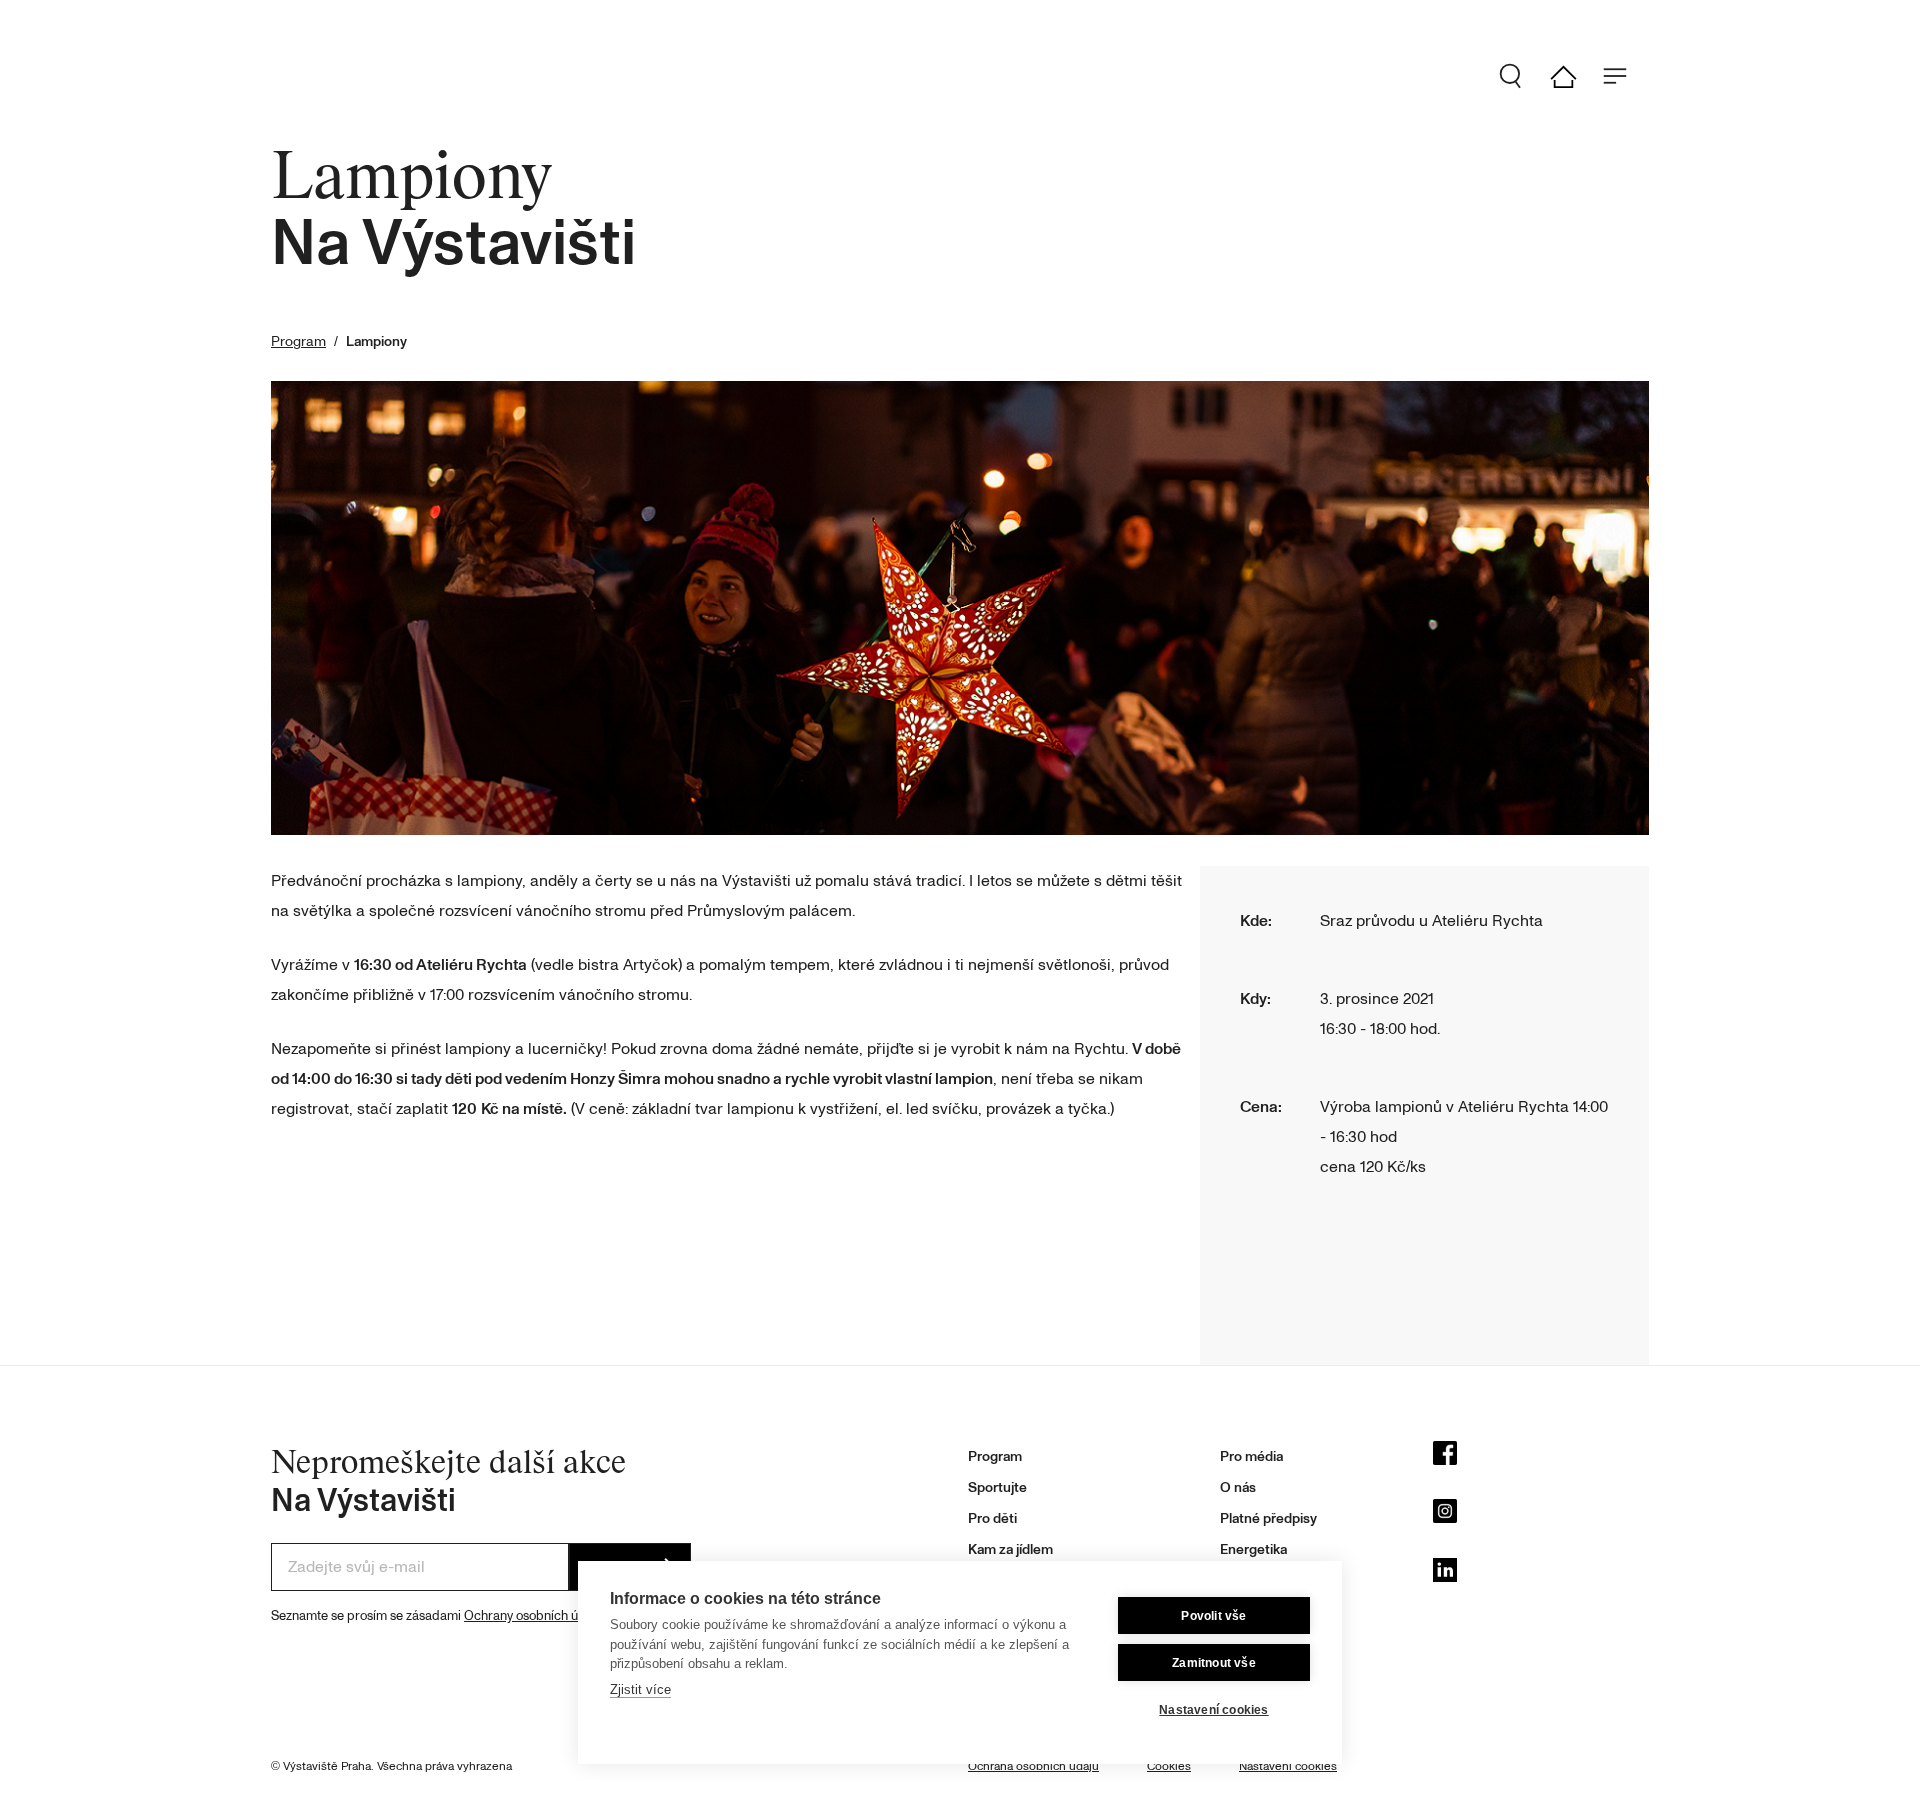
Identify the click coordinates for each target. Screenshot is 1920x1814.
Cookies (1169, 1766)
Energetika (1253, 1549)
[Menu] (1623, 76)
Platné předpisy (1268, 1518)
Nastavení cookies (1213, 1710)
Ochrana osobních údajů (1033, 1766)
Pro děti (992, 1518)
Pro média (1251, 1456)
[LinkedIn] (1541, 1575)
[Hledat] (1519, 76)
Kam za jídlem (1010, 1549)
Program (298, 341)
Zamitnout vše (1214, 1663)
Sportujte (997, 1487)
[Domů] (1571, 76)
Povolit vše (1213, 1616)
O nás (1238, 1487)
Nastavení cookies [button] (1288, 1766)
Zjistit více (640, 1689)
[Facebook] (1541, 1458)
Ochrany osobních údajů (533, 1616)
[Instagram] (1541, 1516)
